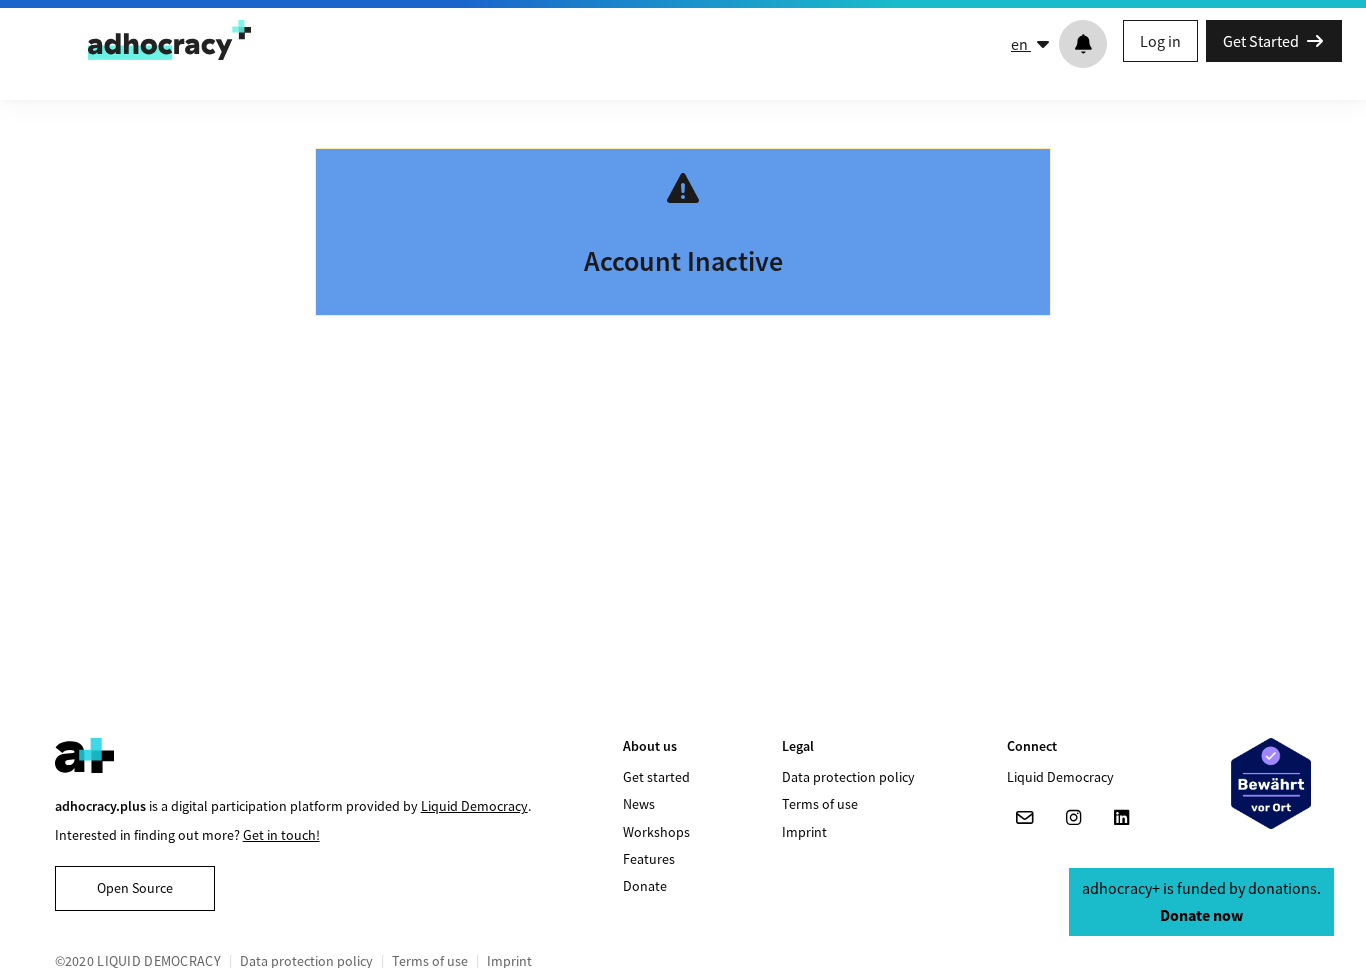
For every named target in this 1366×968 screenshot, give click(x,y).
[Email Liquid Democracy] (1025, 818)
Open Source (135, 888)
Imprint (804, 832)
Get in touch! (281, 835)
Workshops (656, 832)
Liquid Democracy (474, 806)
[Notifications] (1083, 44)
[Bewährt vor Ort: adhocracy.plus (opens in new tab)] (1271, 783)
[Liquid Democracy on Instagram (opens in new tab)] (1073, 818)
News (639, 804)
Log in (1160, 41)
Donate (645, 886)
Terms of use (820, 804)
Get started (656, 777)
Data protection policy (848, 777)
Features (649, 859)
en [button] (1021, 44)
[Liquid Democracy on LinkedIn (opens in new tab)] (1121, 818)
